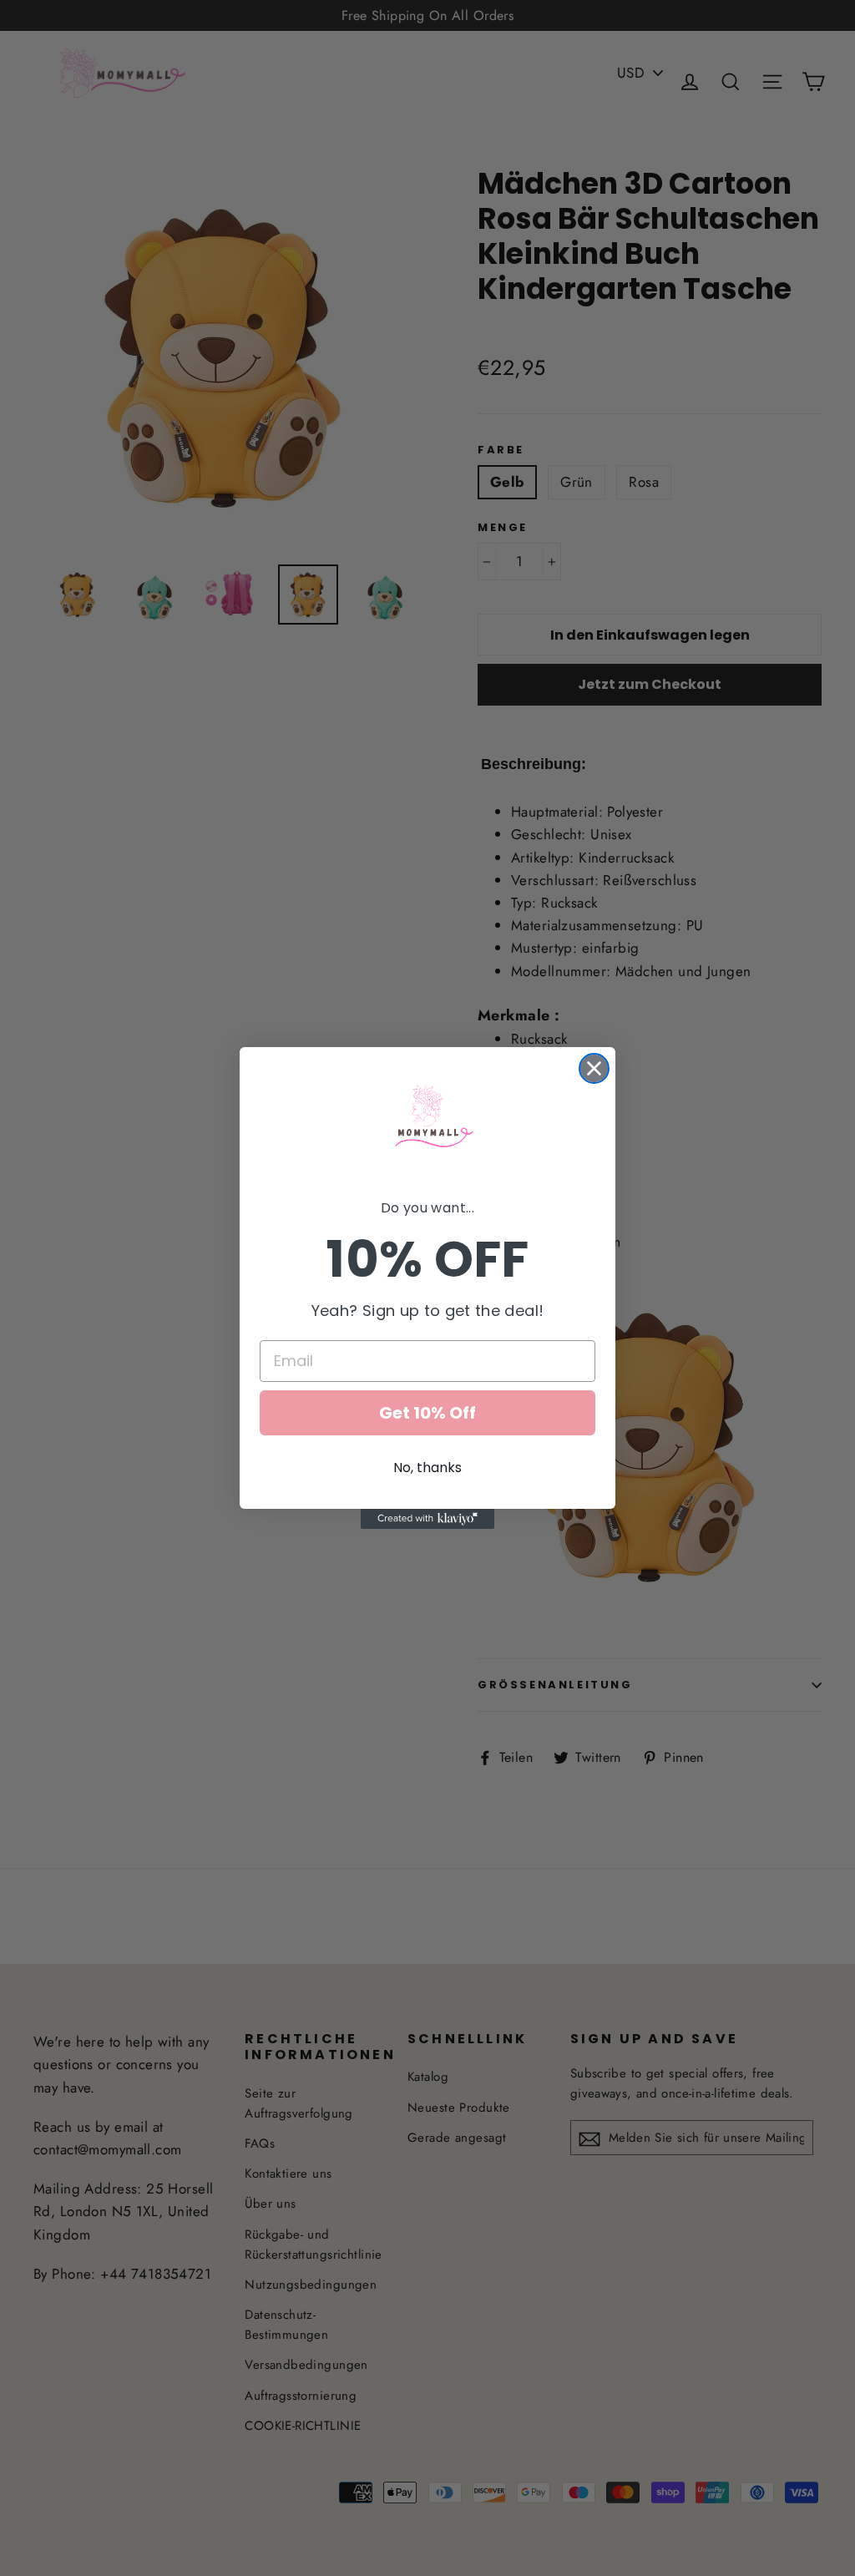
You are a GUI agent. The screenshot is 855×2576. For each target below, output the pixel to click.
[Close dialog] (594, 1068)
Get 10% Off (427, 1413)
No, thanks (427, 1468)
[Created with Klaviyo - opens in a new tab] (427, 1519)
